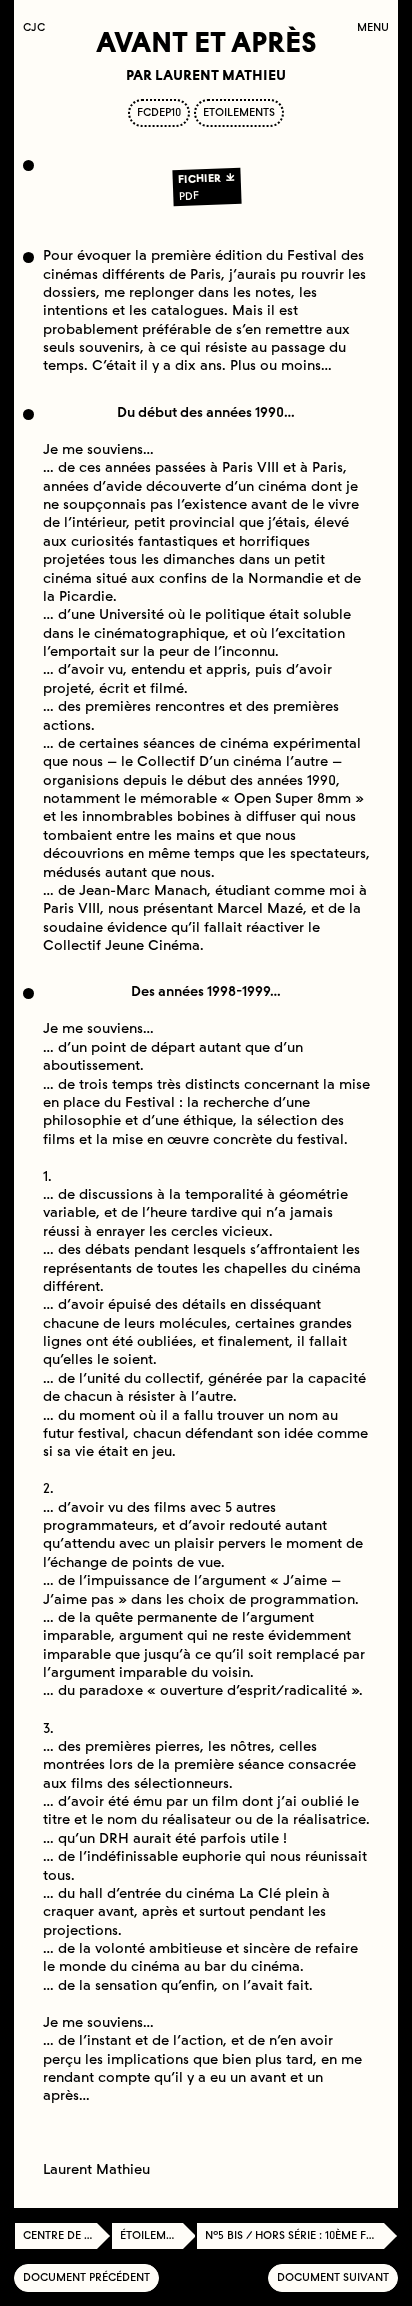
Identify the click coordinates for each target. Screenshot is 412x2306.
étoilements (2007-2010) (158, 2235)
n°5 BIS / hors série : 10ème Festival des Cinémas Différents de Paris (301, 2235)
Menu (373, 27)
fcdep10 (159, 112)
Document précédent (86, 2277)
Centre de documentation (67, 2235)
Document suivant (333, 2277)
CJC (38, 27)
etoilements (239, 112)
